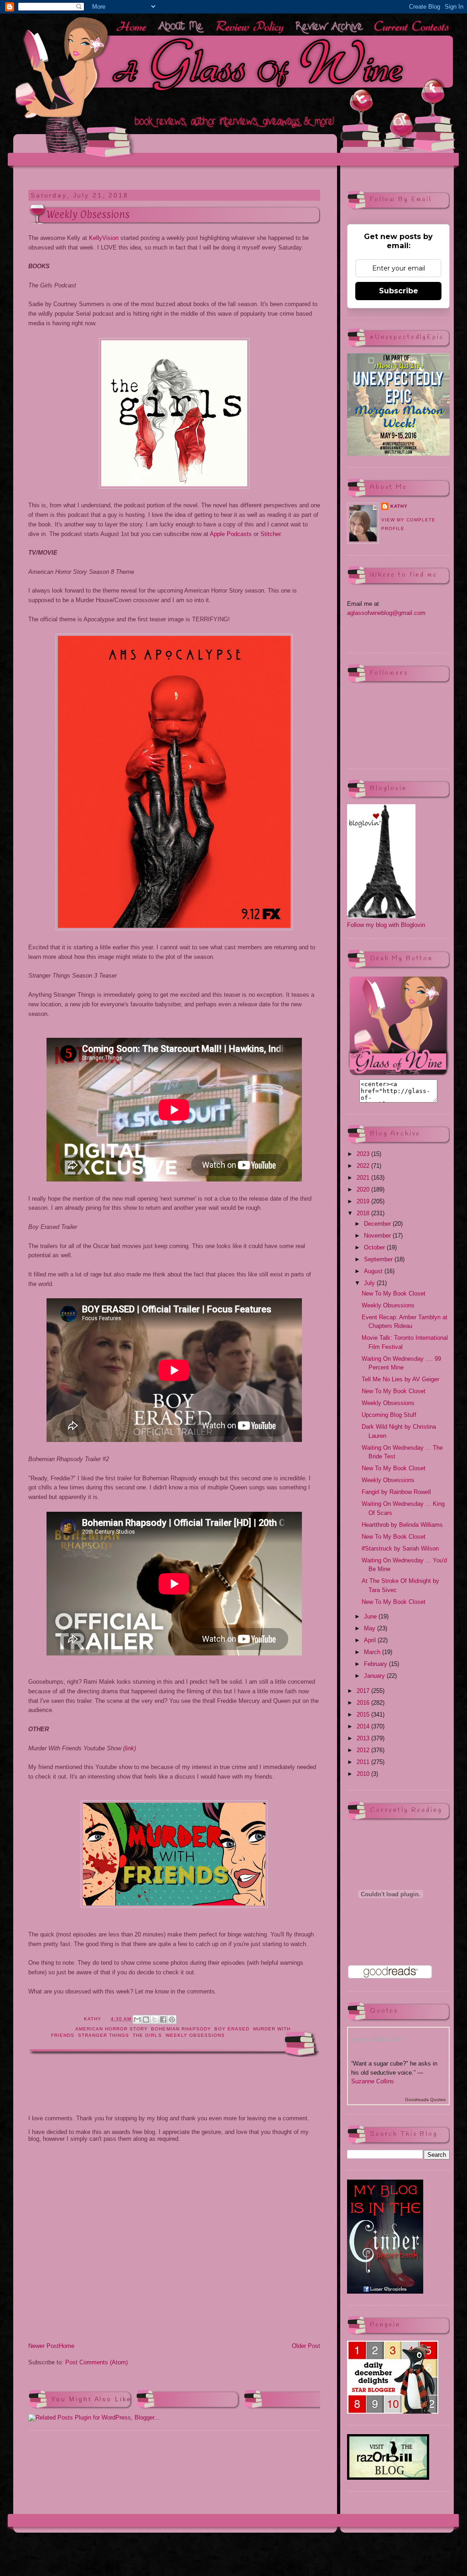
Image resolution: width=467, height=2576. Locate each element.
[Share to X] (155, 2019)
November (378, 1236)
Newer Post (44, 2346)
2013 (364, 1738)
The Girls (147, 2035)
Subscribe (399, 291)
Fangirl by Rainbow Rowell (396, 1492)
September (379, 1259)
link (130, 1748)
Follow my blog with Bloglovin (386, 925)
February (376, 1664)
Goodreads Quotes (425, 2100)
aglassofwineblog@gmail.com (386, 613)
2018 (364, 1213)
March (373, 1652)
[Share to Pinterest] (172, 2019)
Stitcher (270, 534)
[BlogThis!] (146, 2019)
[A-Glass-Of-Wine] (398, 1075)
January (375, 1676)
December (378, 1224)
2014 (364, 1726)
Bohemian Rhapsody (181, 2029)
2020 (364, 1189)
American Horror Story (111, 2029)
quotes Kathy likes (377, 2039)
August (374, 1271)
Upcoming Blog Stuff (389, 1415)
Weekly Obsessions (195, 2035)
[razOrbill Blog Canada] (388, 2478)
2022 (364, 1166)
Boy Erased (232, 2029)
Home (67, 2346)
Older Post (306, 2346)
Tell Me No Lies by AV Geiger (400, 1379)
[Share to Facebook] (163, 2019)
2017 (364, 1691)
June (371, 1616)
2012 (364, 1750)
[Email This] (137, 2019)
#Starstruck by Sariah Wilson (400, 1548)
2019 (364, 1201)
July (370, 1283)
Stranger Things (104, 2035)
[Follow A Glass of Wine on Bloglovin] (381, 916)
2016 (364, 1703)
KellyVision (104, 238)
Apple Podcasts (231, 534)
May (371, 1628)
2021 (364, 1178)
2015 (364, 1715)
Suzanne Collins (373, 2081)
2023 (364, 1154)
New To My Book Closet (394, 1293)
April (371, 1640)
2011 (364, 1762)
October (375, 1247)
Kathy (399, 506)
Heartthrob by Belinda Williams (402, 1525)
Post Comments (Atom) (96, 2362)
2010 (364, 1774)
